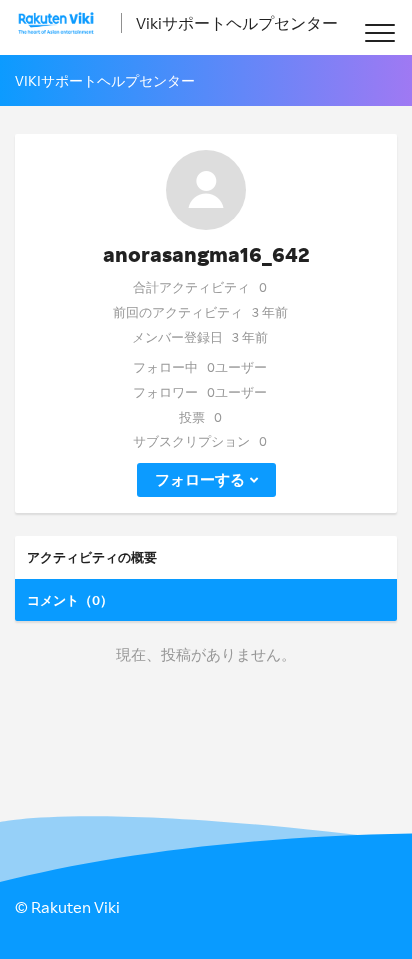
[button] (379, 32)
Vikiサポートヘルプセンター (237, 23)
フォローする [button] (200, 479)
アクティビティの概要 (92, 557)
